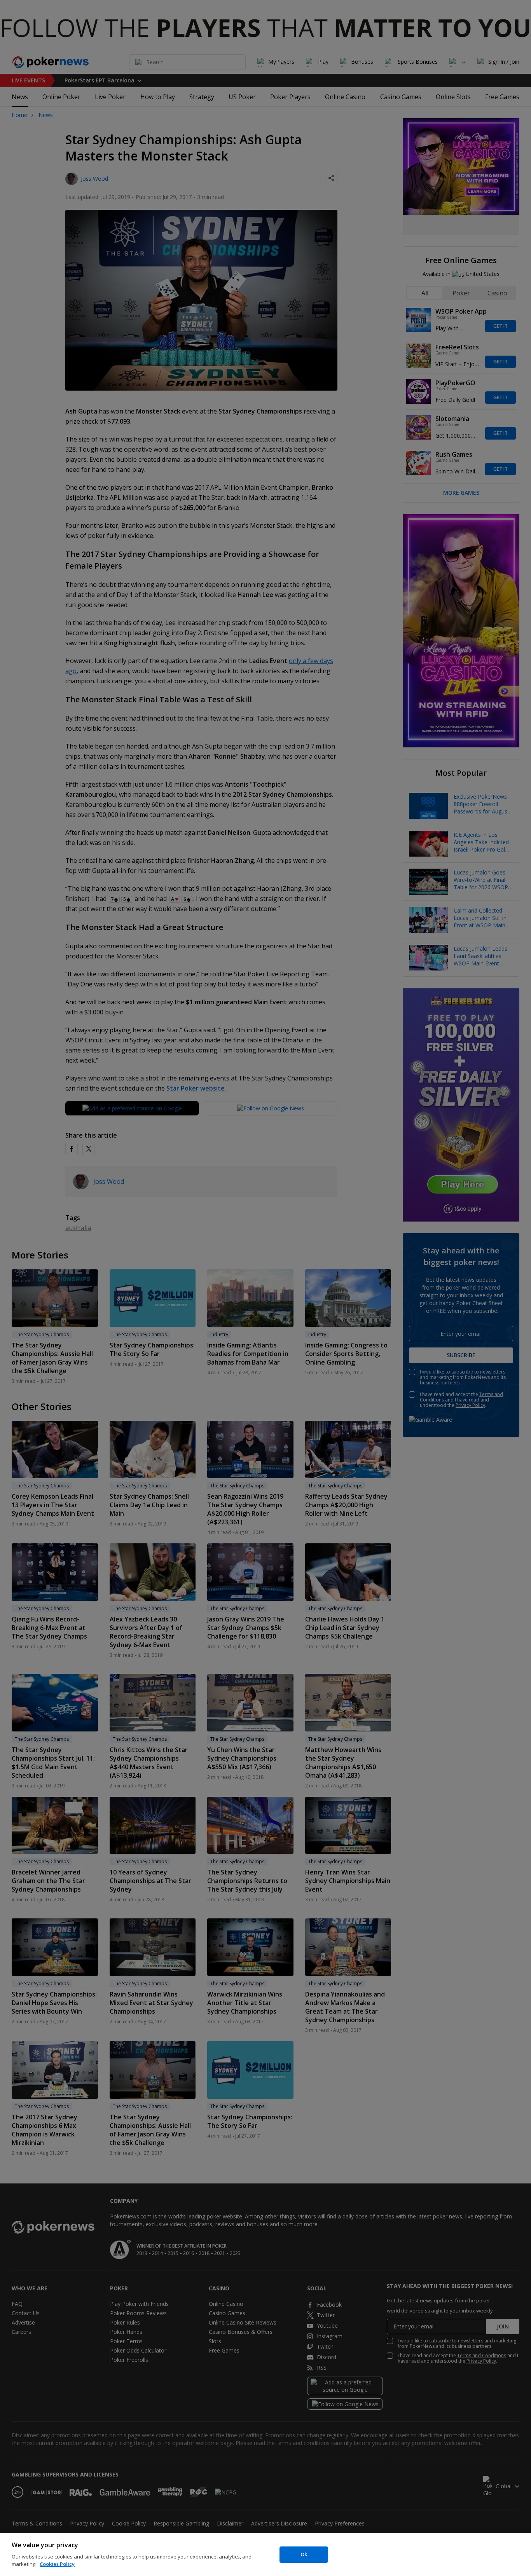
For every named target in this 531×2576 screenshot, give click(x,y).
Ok (304, 2554)
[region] (265, 2555)
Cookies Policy (57, 2564)
